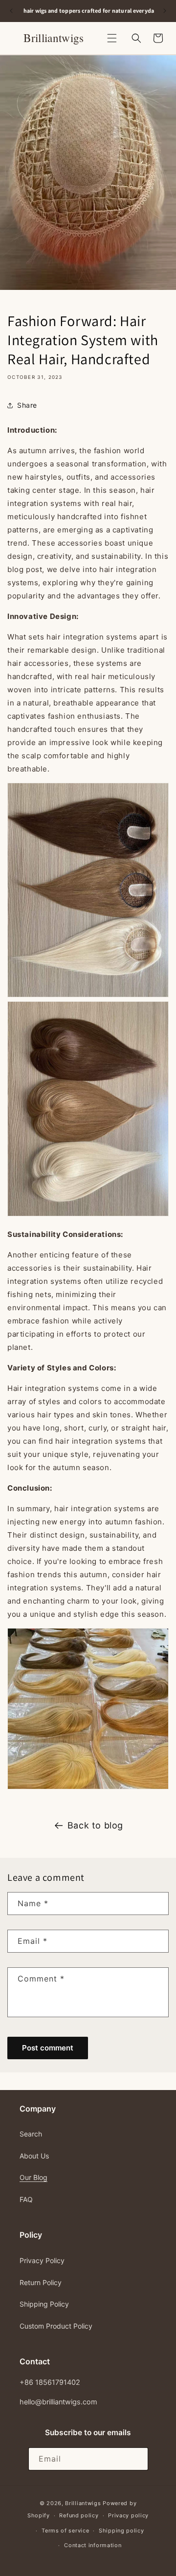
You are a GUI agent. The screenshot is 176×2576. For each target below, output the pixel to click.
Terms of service (65, 2531)
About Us (34, 2156)
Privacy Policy (42, 2260)
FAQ (26, 2199)
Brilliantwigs (83, 2503)
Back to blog (95, 1825)
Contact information (93, 2545)
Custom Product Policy (56, 2326)
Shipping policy (121, 2531)
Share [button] (27, 405)
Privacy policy (128, 2515)
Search (31, 2134)
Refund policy (79, 2515)
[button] (112, 38)
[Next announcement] (165, 11)
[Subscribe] (137, 2459)
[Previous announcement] (11, 11)
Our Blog (33, 2177)
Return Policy (41, 2282)
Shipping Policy (44, 2304)
